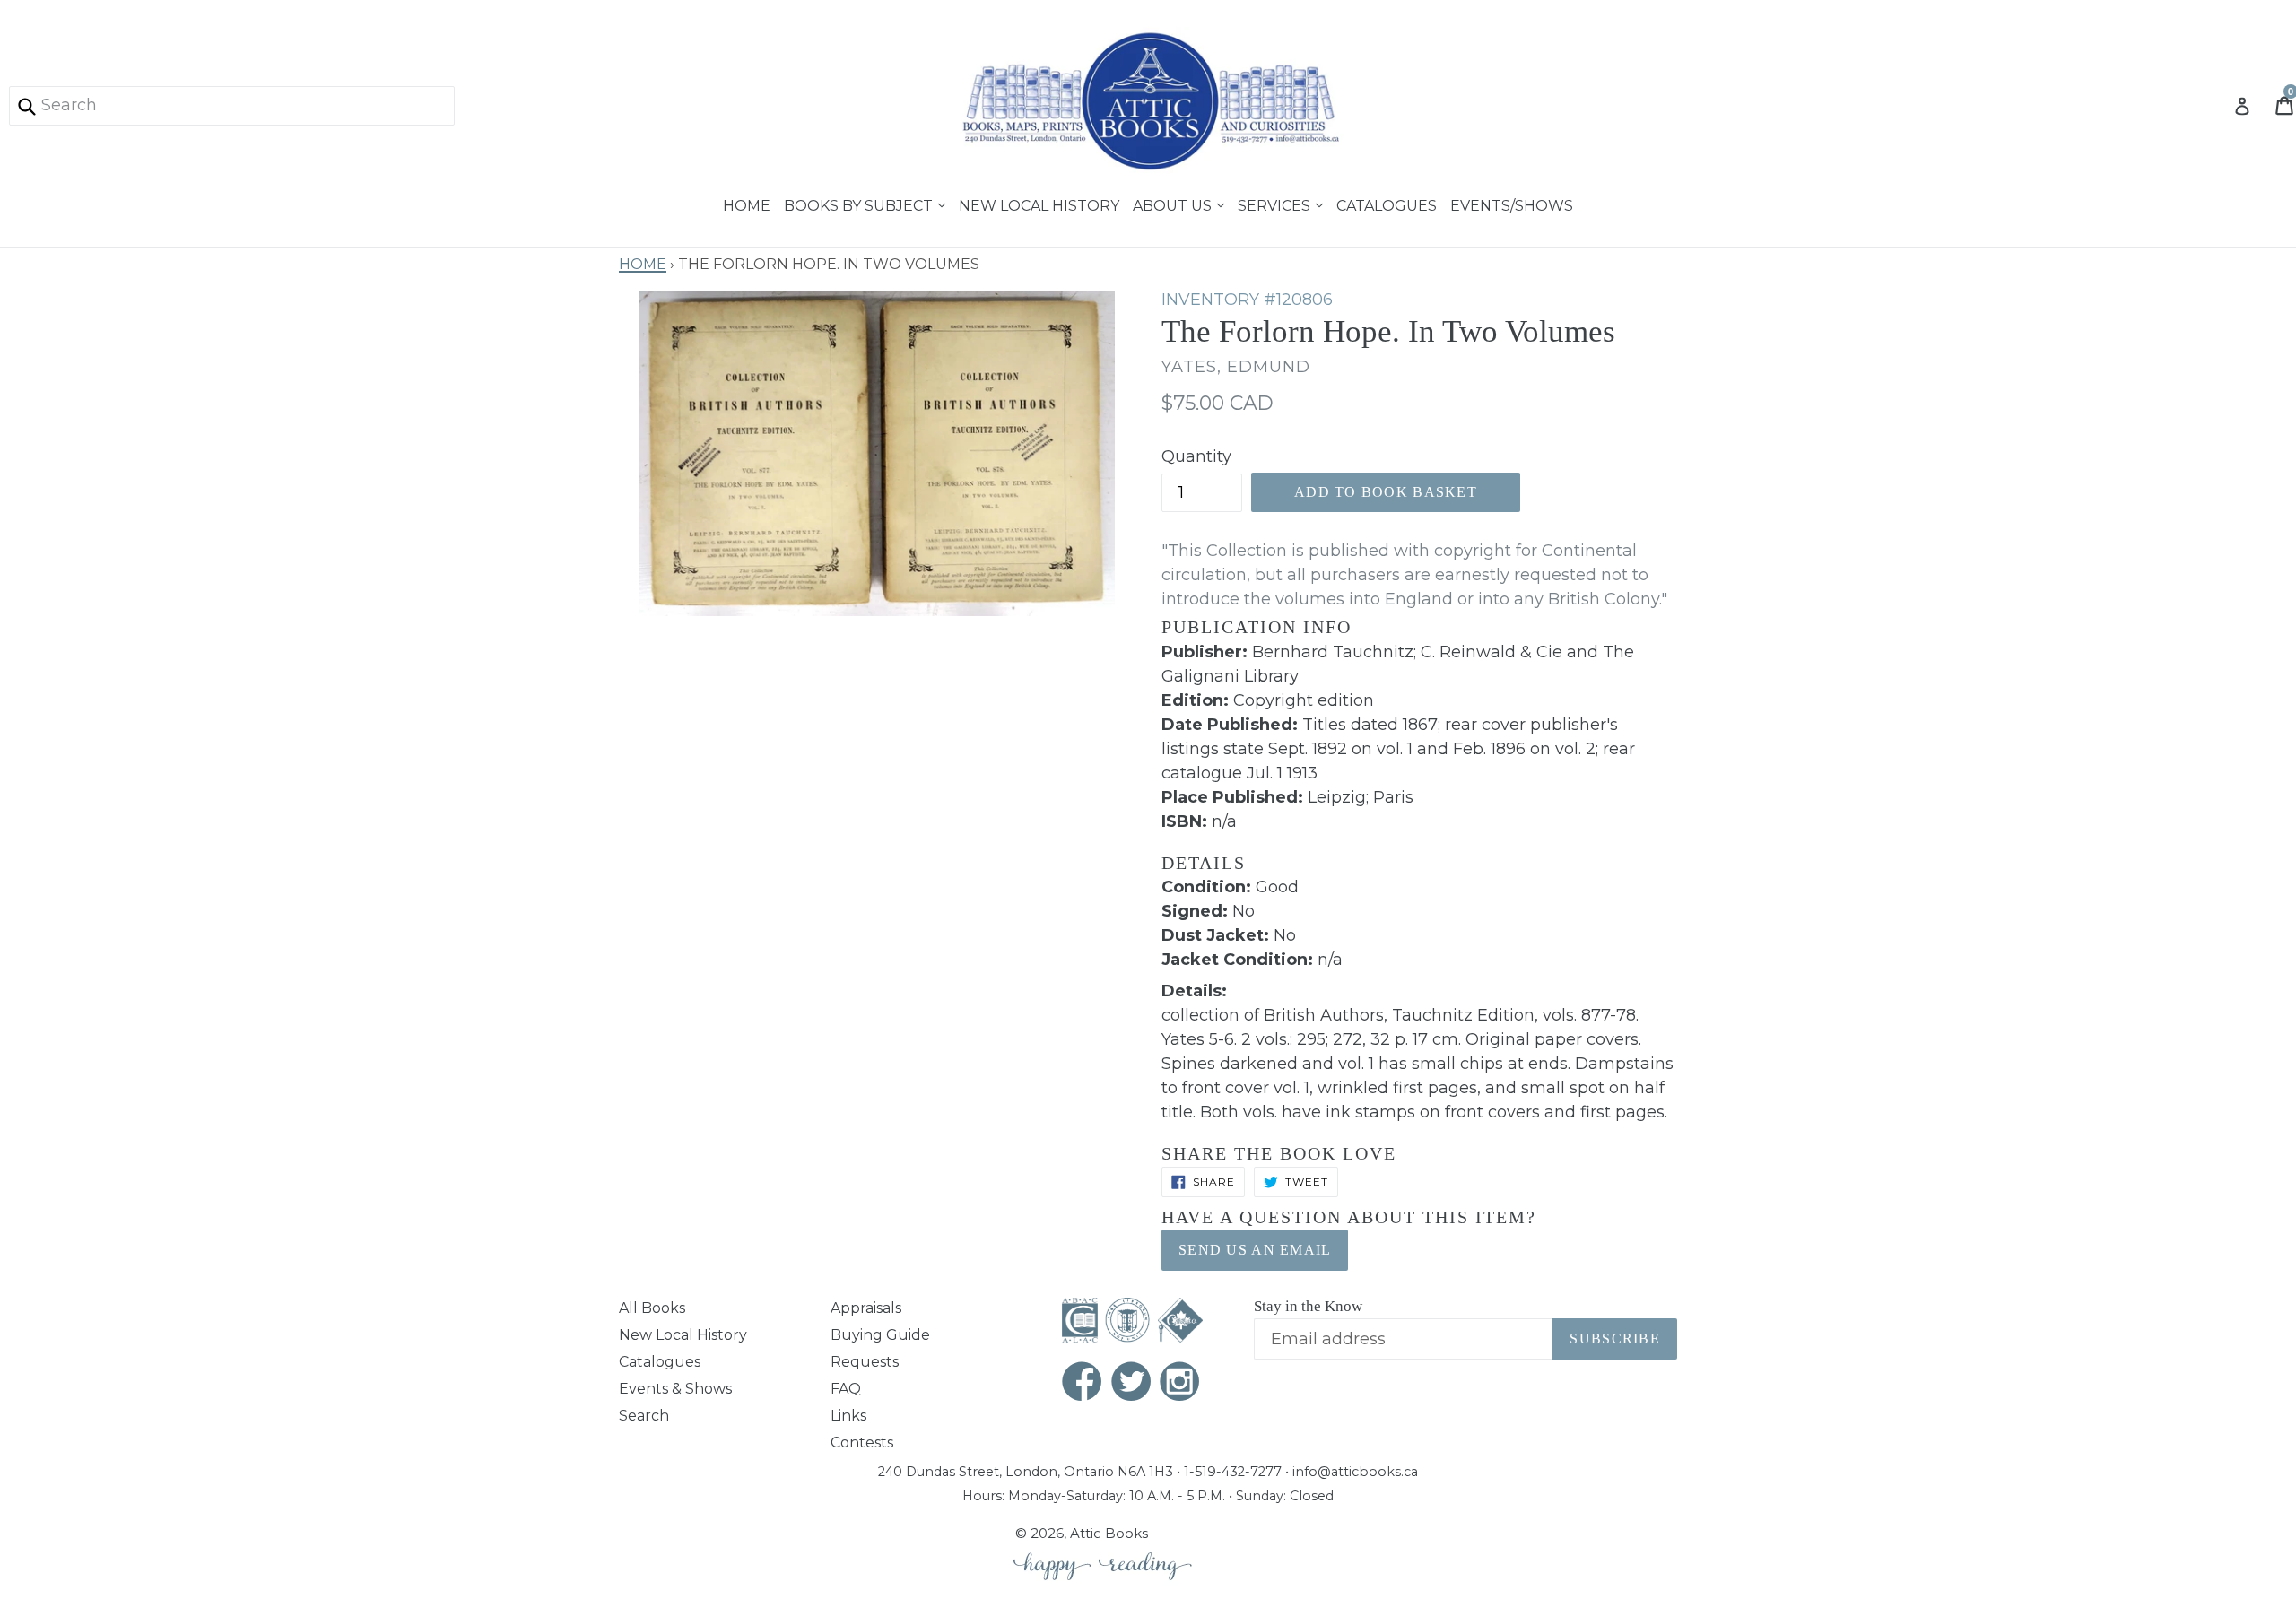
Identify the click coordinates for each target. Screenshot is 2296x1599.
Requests (865, 1362)
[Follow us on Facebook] (1083, 1383)
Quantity (1196, 456)
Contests (862, 1443)
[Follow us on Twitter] (1132, 1383)
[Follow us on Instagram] (1180, 1383)
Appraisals (866, 1308)
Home (747, 204)
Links (848, 1416)
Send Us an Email (1255, 1250)
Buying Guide (880, 1335)
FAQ (846, 1389)
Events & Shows (675, 1389)
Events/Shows (1512, 204)
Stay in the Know (1308, 1306)
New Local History (1039, 204)
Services (1276, 204)
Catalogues (1387, 204)
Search (644, 1416)
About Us (1174, 204)
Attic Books (1109, 1533)
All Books (652, 1308)
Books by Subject (860, 204)
